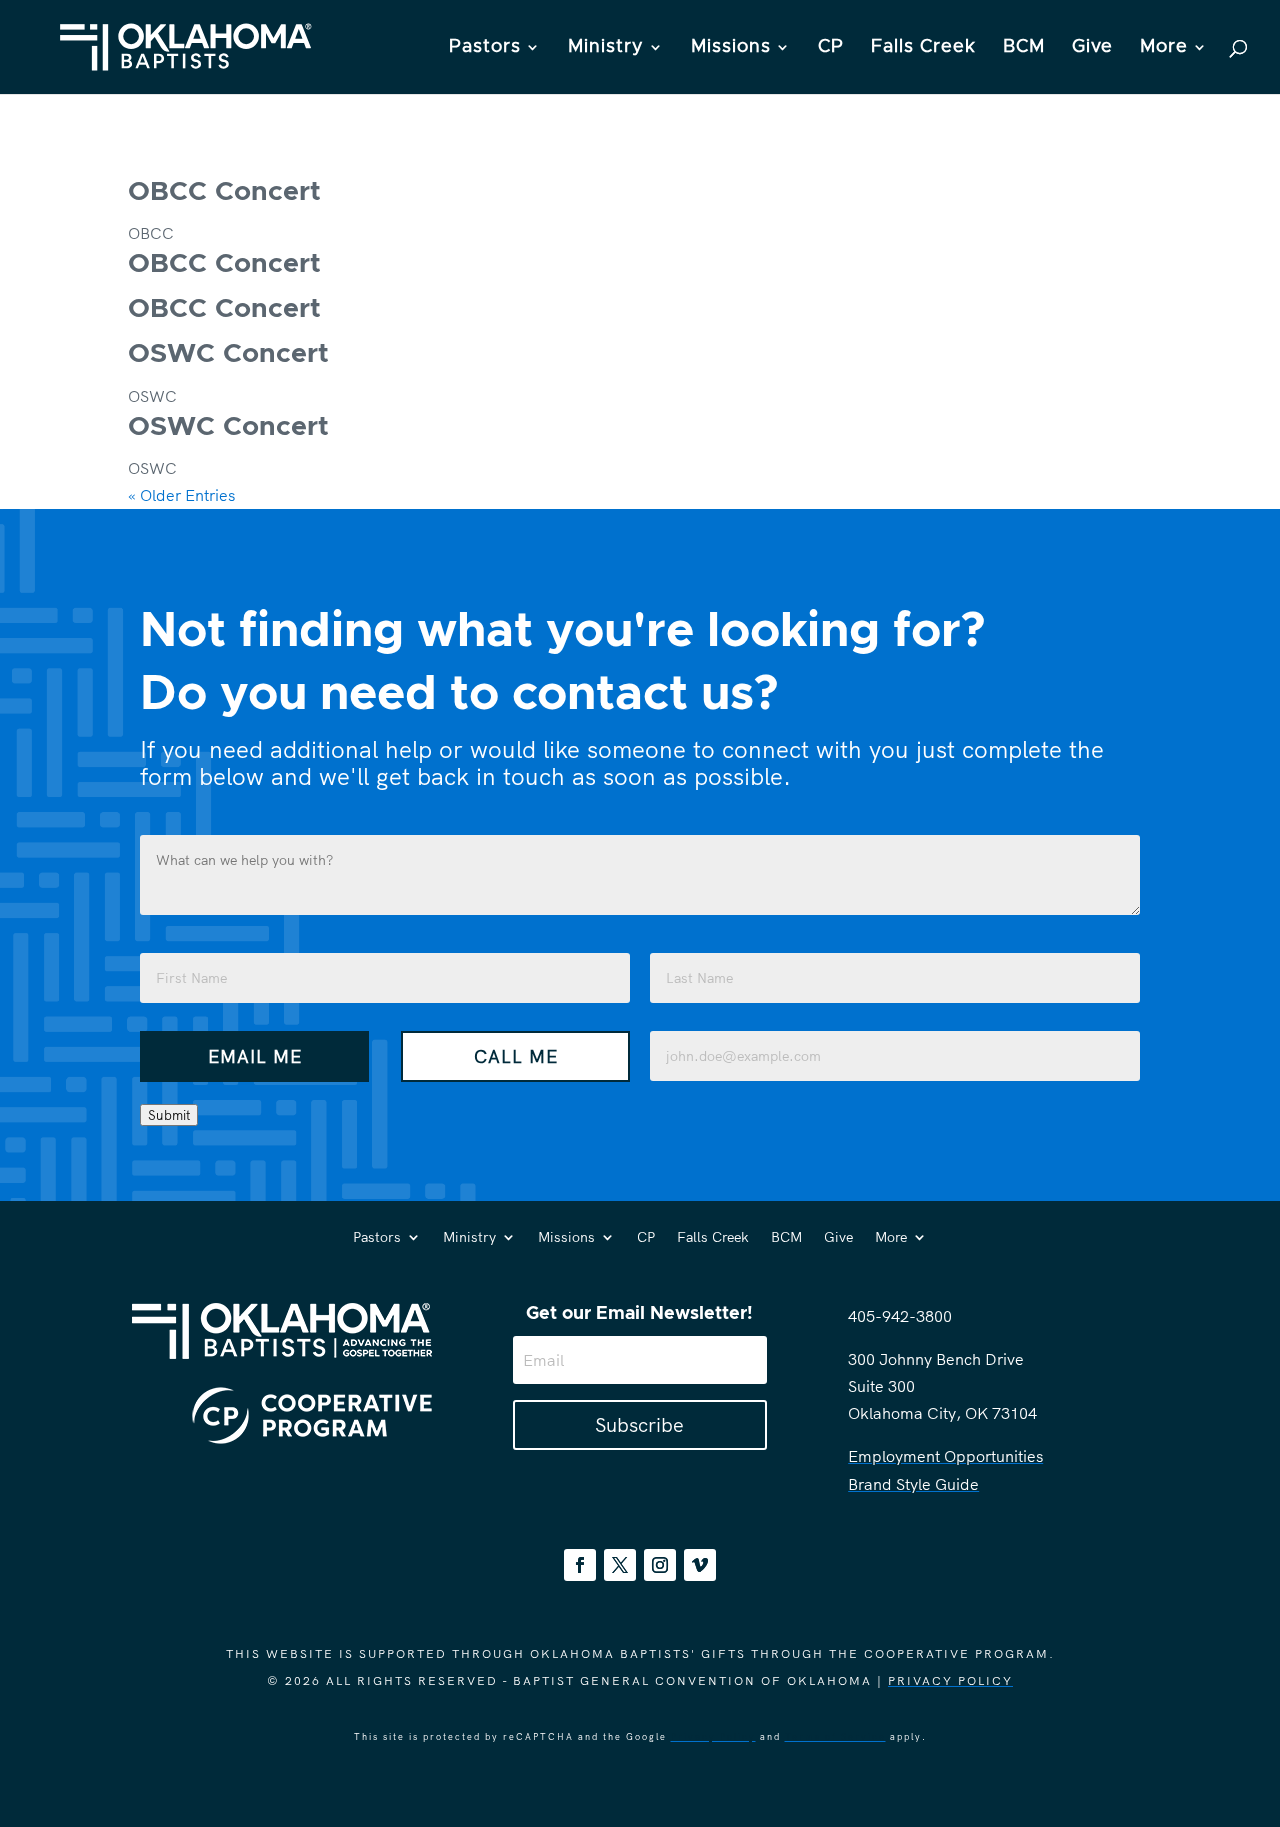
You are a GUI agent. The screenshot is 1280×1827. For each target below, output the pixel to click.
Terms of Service (835, 1736)
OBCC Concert (224, 192)
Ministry (606, 48)
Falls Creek (923, 48)
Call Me (516, 1056)
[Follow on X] (620, 1565)
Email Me (255, 1056)
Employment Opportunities (945, 1456)
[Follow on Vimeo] (700, 1565)
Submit (169, 1115)
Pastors (485, 48)
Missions (731, 48)
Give (1092, 48)
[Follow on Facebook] (580, 1565)
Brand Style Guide (913, 1484)
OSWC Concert (228, 354)
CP (831, 48)
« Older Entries (181, 495)
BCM (1024, 48)
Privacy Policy (950, 1680)
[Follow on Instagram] (660, 1565)
